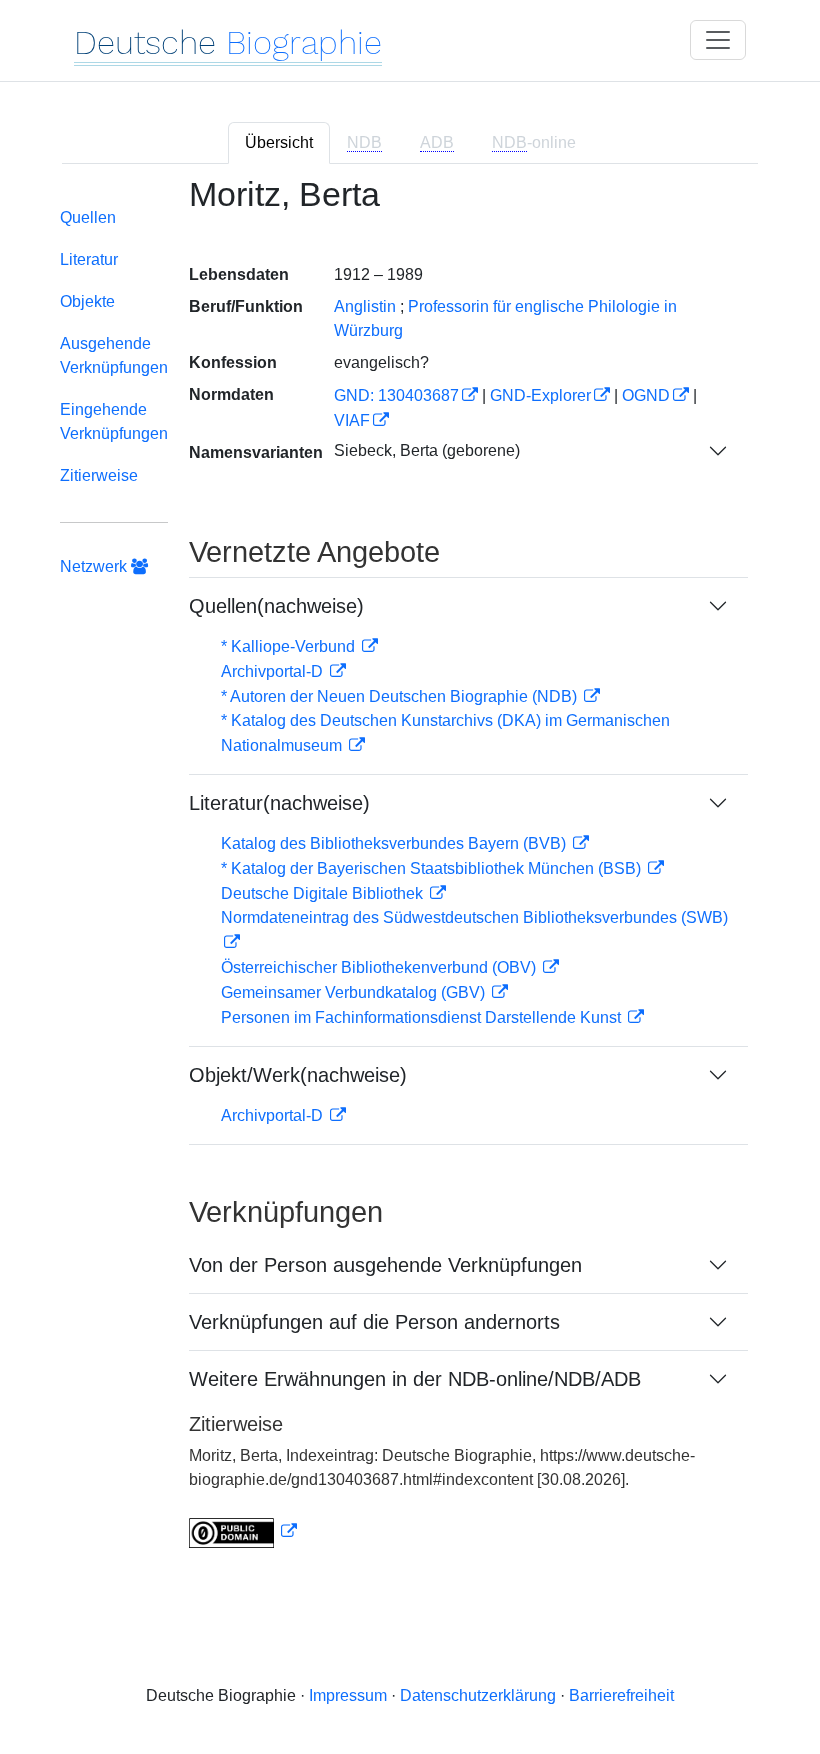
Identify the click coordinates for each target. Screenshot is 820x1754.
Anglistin (365, 306)
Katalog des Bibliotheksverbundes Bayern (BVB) (395, 843)
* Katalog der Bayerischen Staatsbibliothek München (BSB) (433, 868)
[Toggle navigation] (718, 40)
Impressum (348, 1695)
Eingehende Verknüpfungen (114, 421)
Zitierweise (99, 475)
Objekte (87, 301)
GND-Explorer (540, 395)
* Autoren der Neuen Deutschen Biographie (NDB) (401, 696)
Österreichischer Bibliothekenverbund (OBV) (380, 967)
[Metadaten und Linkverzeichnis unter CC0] (243, 1531)
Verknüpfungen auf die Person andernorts (374, 1322)
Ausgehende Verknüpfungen (114, 355)
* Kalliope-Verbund (290, 646)
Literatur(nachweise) (279, 803)
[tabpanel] (410, 874)
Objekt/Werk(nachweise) (298, 1075)
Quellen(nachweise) (276, 606)
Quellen (88, 217)
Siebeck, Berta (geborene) (427, 450)
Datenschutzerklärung (478, 1695)
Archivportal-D (274, 671)
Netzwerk (95, 566)
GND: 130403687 (396, 395)
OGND (646, 395)
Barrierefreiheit (621, 1695)
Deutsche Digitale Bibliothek (324, 893)
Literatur (89, 259)
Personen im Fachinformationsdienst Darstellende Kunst (423, 1017)
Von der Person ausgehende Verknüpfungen (385, 1265)
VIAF (352, 420)
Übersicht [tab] (279, 142)
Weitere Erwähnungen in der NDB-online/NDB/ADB (415, 1379)
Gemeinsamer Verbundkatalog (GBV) (355, 992)
